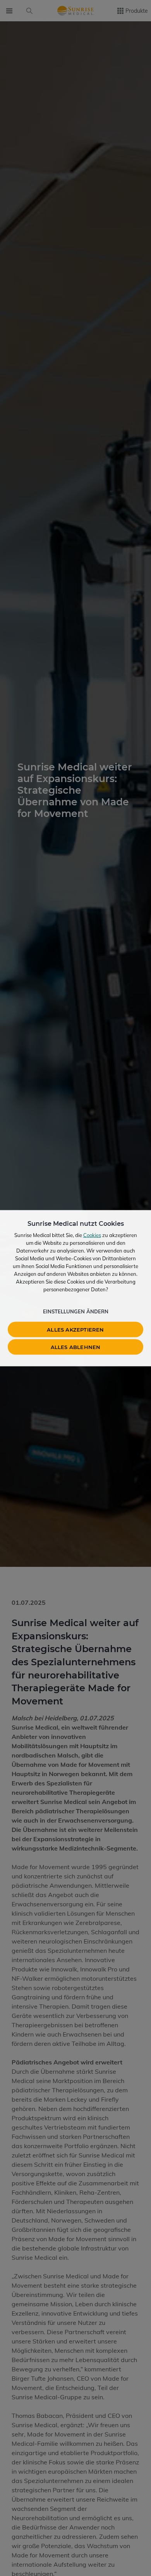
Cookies (92, 1235)
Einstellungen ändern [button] (76, 1311)
